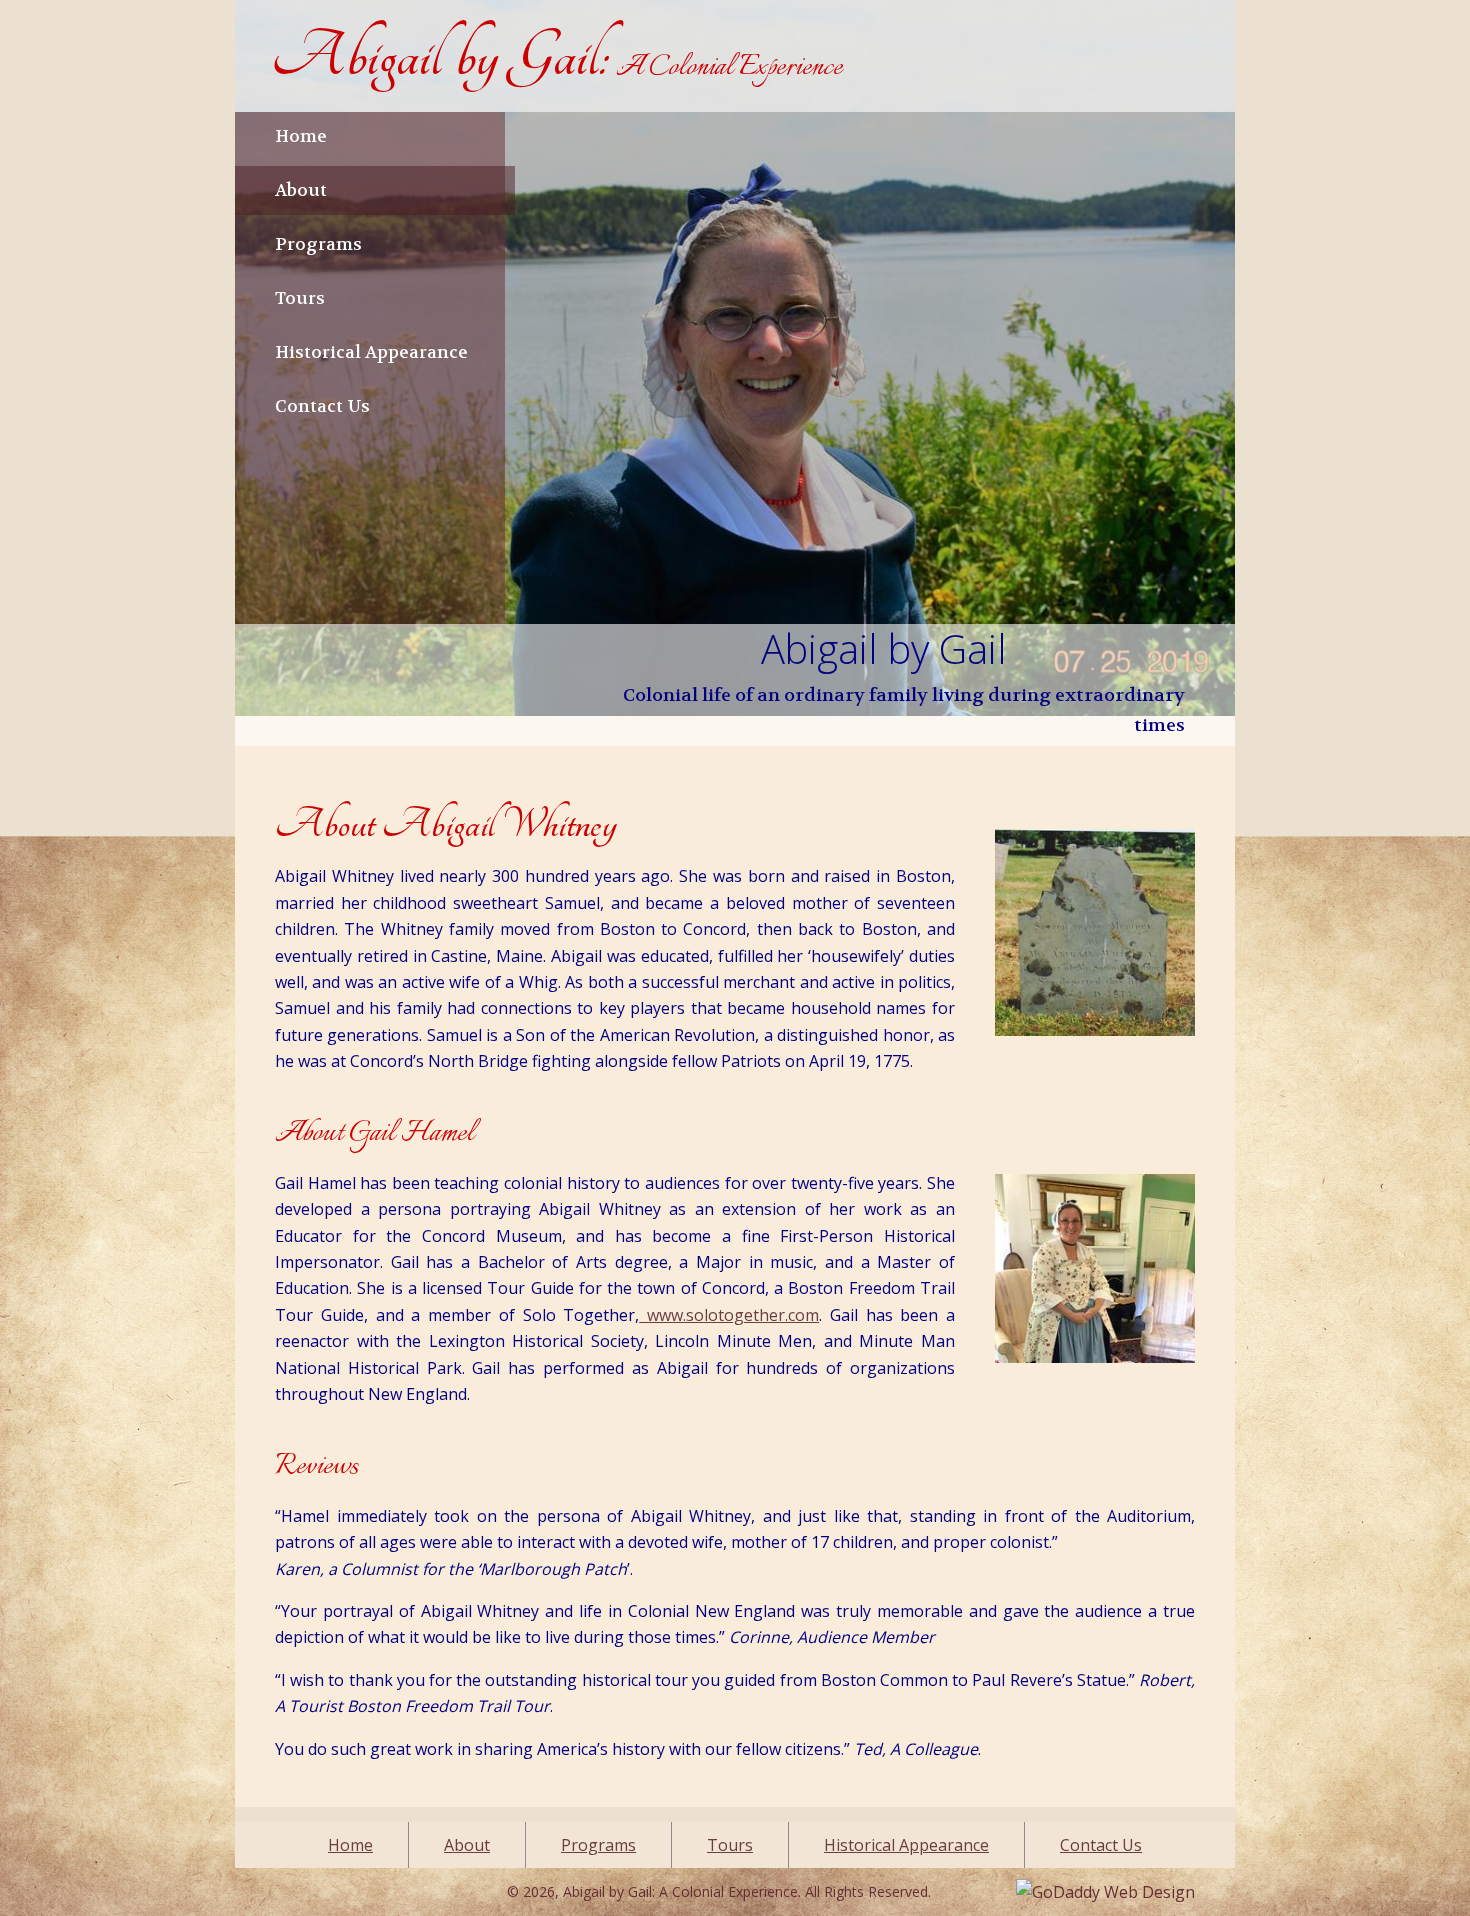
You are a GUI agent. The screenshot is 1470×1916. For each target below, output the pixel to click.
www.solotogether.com (729, 1315)
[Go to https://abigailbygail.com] (556, 56)
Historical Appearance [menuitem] (906, 1845)
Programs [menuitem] (598, 1845)
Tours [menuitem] (730, 1845)
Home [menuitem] (350, 1845)
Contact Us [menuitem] (1101, 1845)
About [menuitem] (467, 1845)
